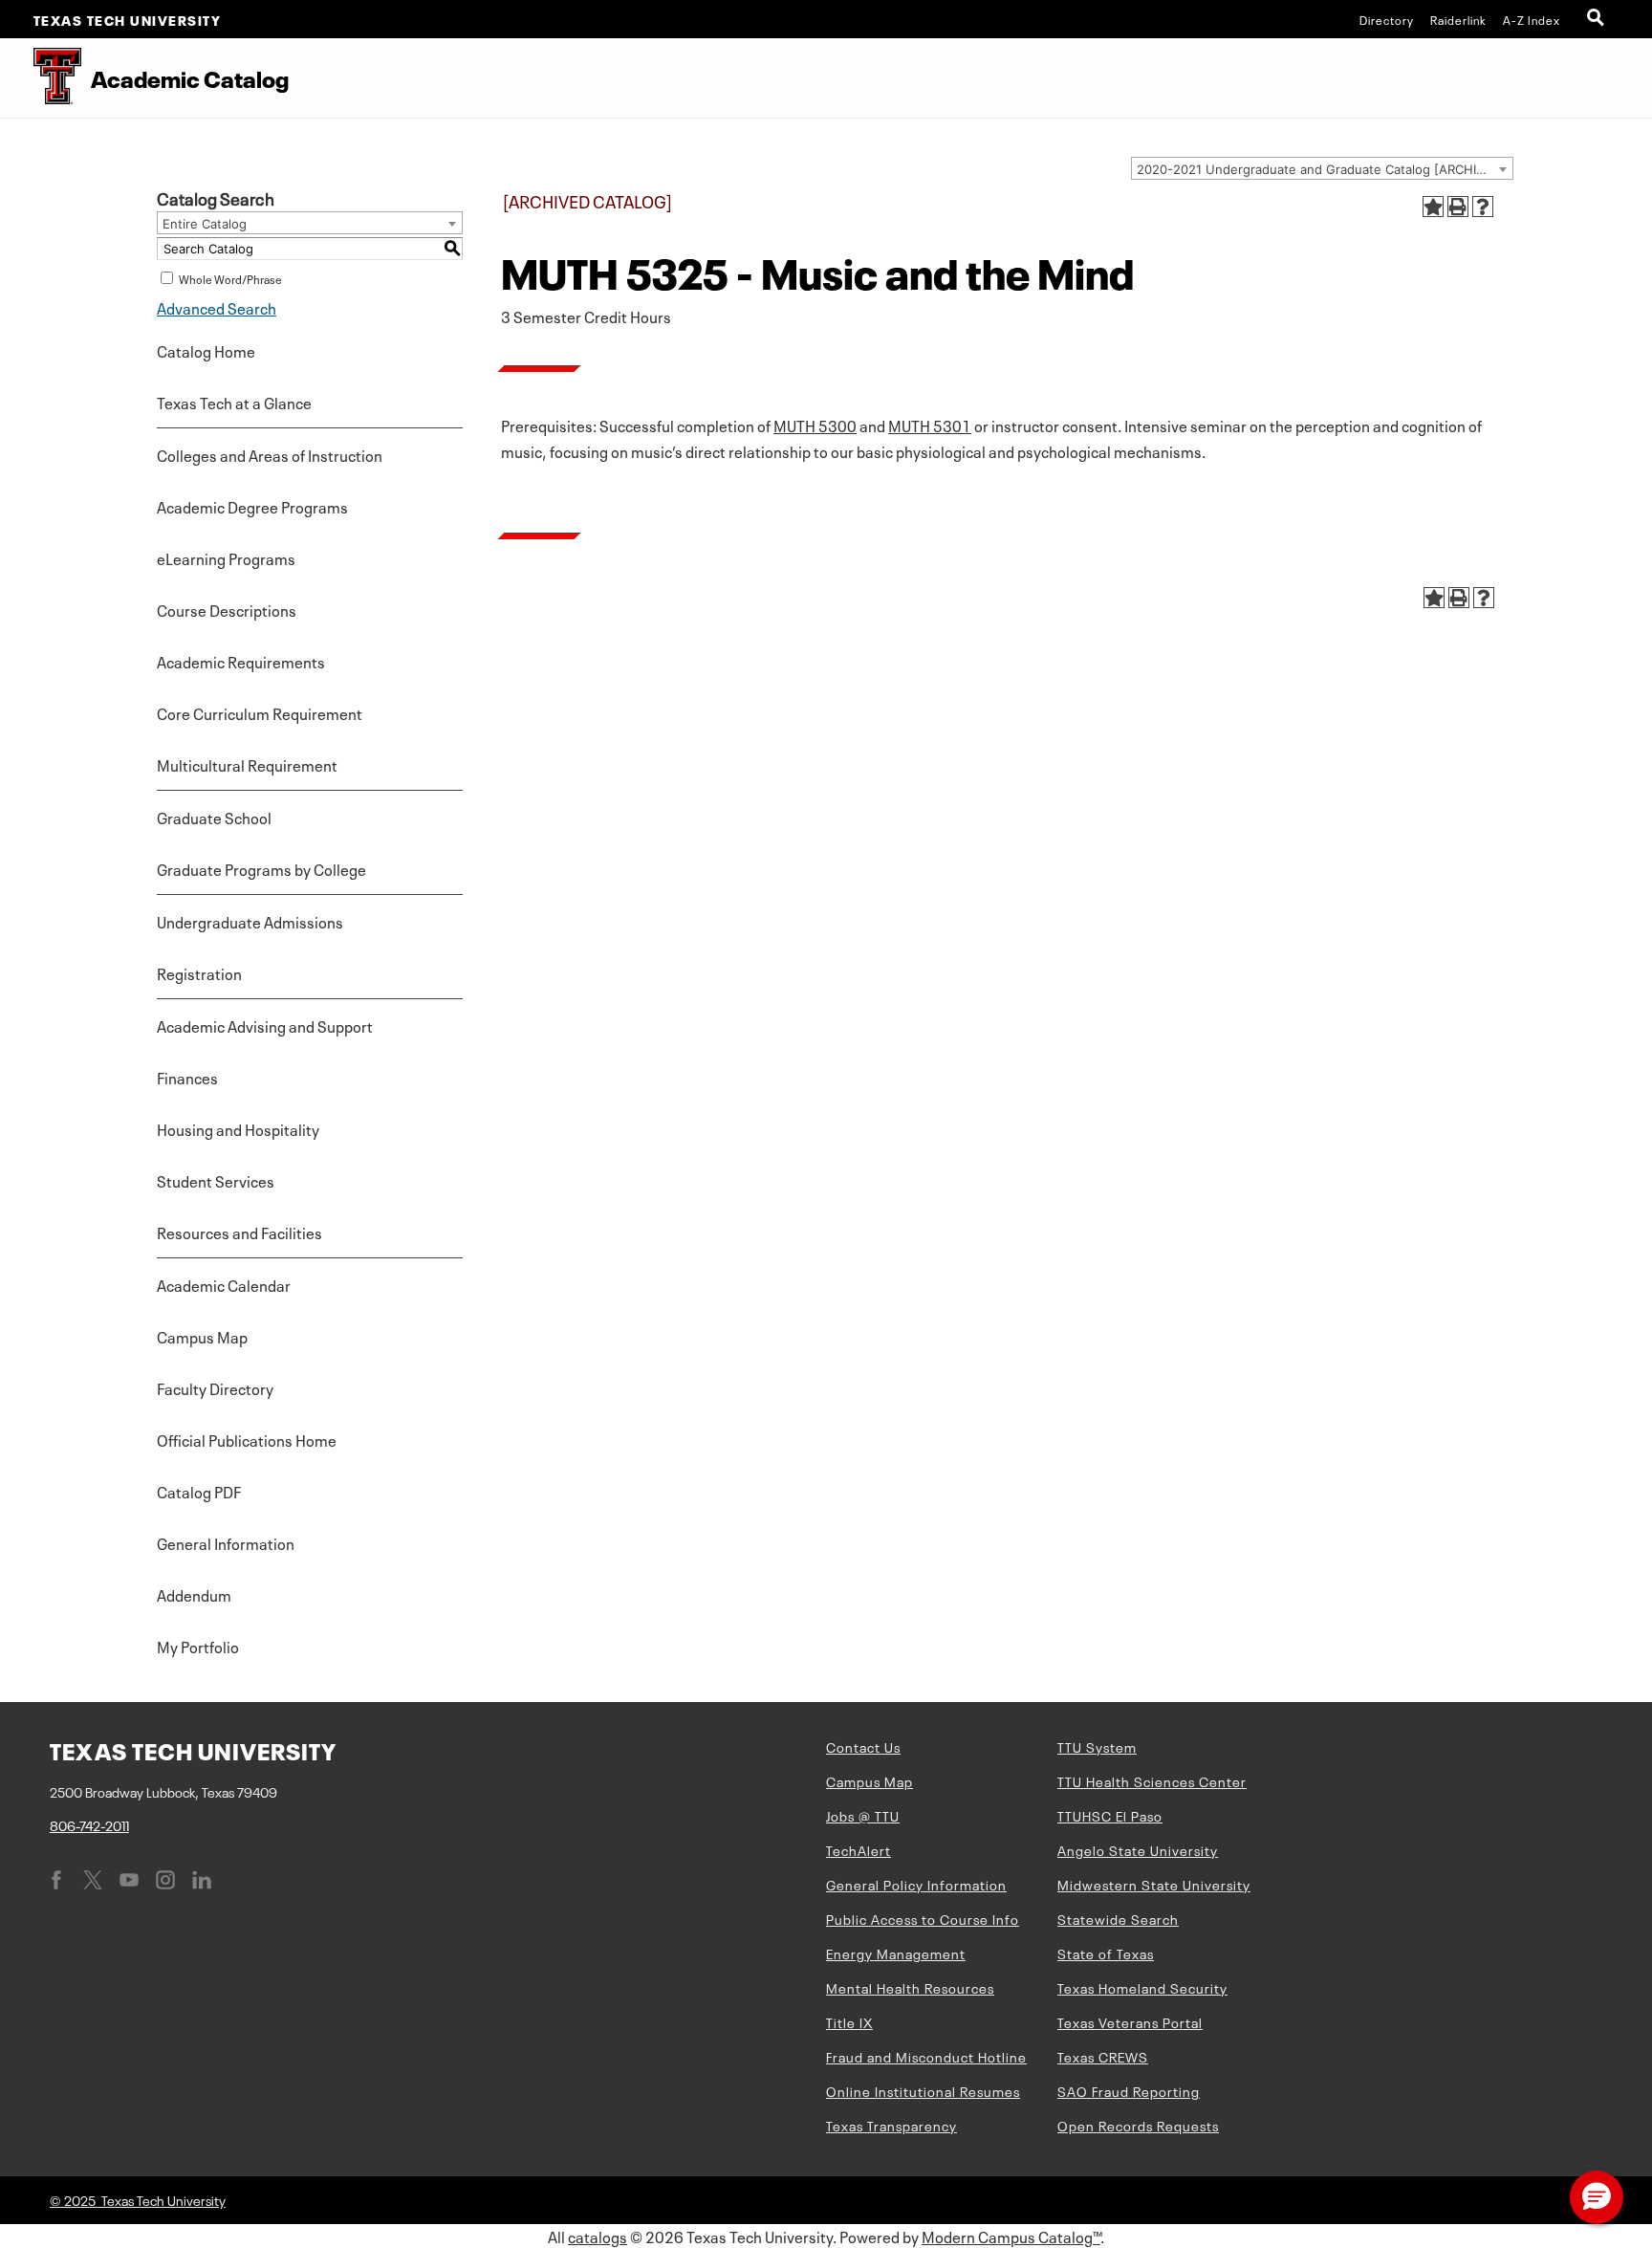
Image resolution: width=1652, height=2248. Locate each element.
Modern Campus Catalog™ (1011, 2236)
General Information (226, 1542)
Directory (1387, 19)
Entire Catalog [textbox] (205, 224)
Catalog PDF (199, 1491)
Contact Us (863, 1746)
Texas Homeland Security (1142, 1987)
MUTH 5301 (930, 425)
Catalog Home (206, 350)
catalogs (598, 2236)
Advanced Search (217, 307)
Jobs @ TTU (863, 1815)
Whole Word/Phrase (230, 278)
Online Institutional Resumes (923, 2090)
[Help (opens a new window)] (1483, 207)
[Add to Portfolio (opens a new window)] (1433, 207)
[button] (1597, 2197)
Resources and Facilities (239, 1232)
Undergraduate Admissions (250, 921)
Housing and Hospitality (238, 1128)
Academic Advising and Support (265, 1025)
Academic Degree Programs (252, 506)
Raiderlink (1458, 19)
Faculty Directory (215, 1387)
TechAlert (859, 1849)
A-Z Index (1532, 19)
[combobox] (1322, 168)
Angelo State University (1138, 1849)
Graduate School (214, 817)
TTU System (1097, 1746)
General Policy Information (916, 1884)
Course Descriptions (227, 609)
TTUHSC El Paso (1110, 1815)
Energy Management (896, 1953)
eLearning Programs (226, 557)
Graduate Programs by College (261, 868)
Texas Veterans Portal (1130, 2021)
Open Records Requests (1138, 2125)
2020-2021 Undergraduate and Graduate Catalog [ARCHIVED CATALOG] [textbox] (1325, 169)
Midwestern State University (1154, 1884)
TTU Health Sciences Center (1152, 1780)
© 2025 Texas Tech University (138, 2199)
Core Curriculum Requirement (260, 712)
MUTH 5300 (815, 425)
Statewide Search (1118, 1918)
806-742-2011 (89, 1824)
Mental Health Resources (910, 1987)
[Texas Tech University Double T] (41, 78)
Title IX (849, 2021)
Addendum (194, 1594)
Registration (199, 972)
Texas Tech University (128, 19)
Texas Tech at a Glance (234, 402)
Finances (187, 1077)
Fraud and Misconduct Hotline (926, 2056)
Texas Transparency (891, 2125)
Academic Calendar (224, 1284)
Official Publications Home (247, 1439)
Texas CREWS (1103, 2056)
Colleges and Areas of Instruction (270, 454)
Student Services (216, 1180)
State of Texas (1106, 1953)
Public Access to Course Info (923, 1918)
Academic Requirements (241, 661)
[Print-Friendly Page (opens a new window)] (1458, 207)
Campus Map (202, 1336)
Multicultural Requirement (247, 764)
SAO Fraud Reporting (1129, 2090)
